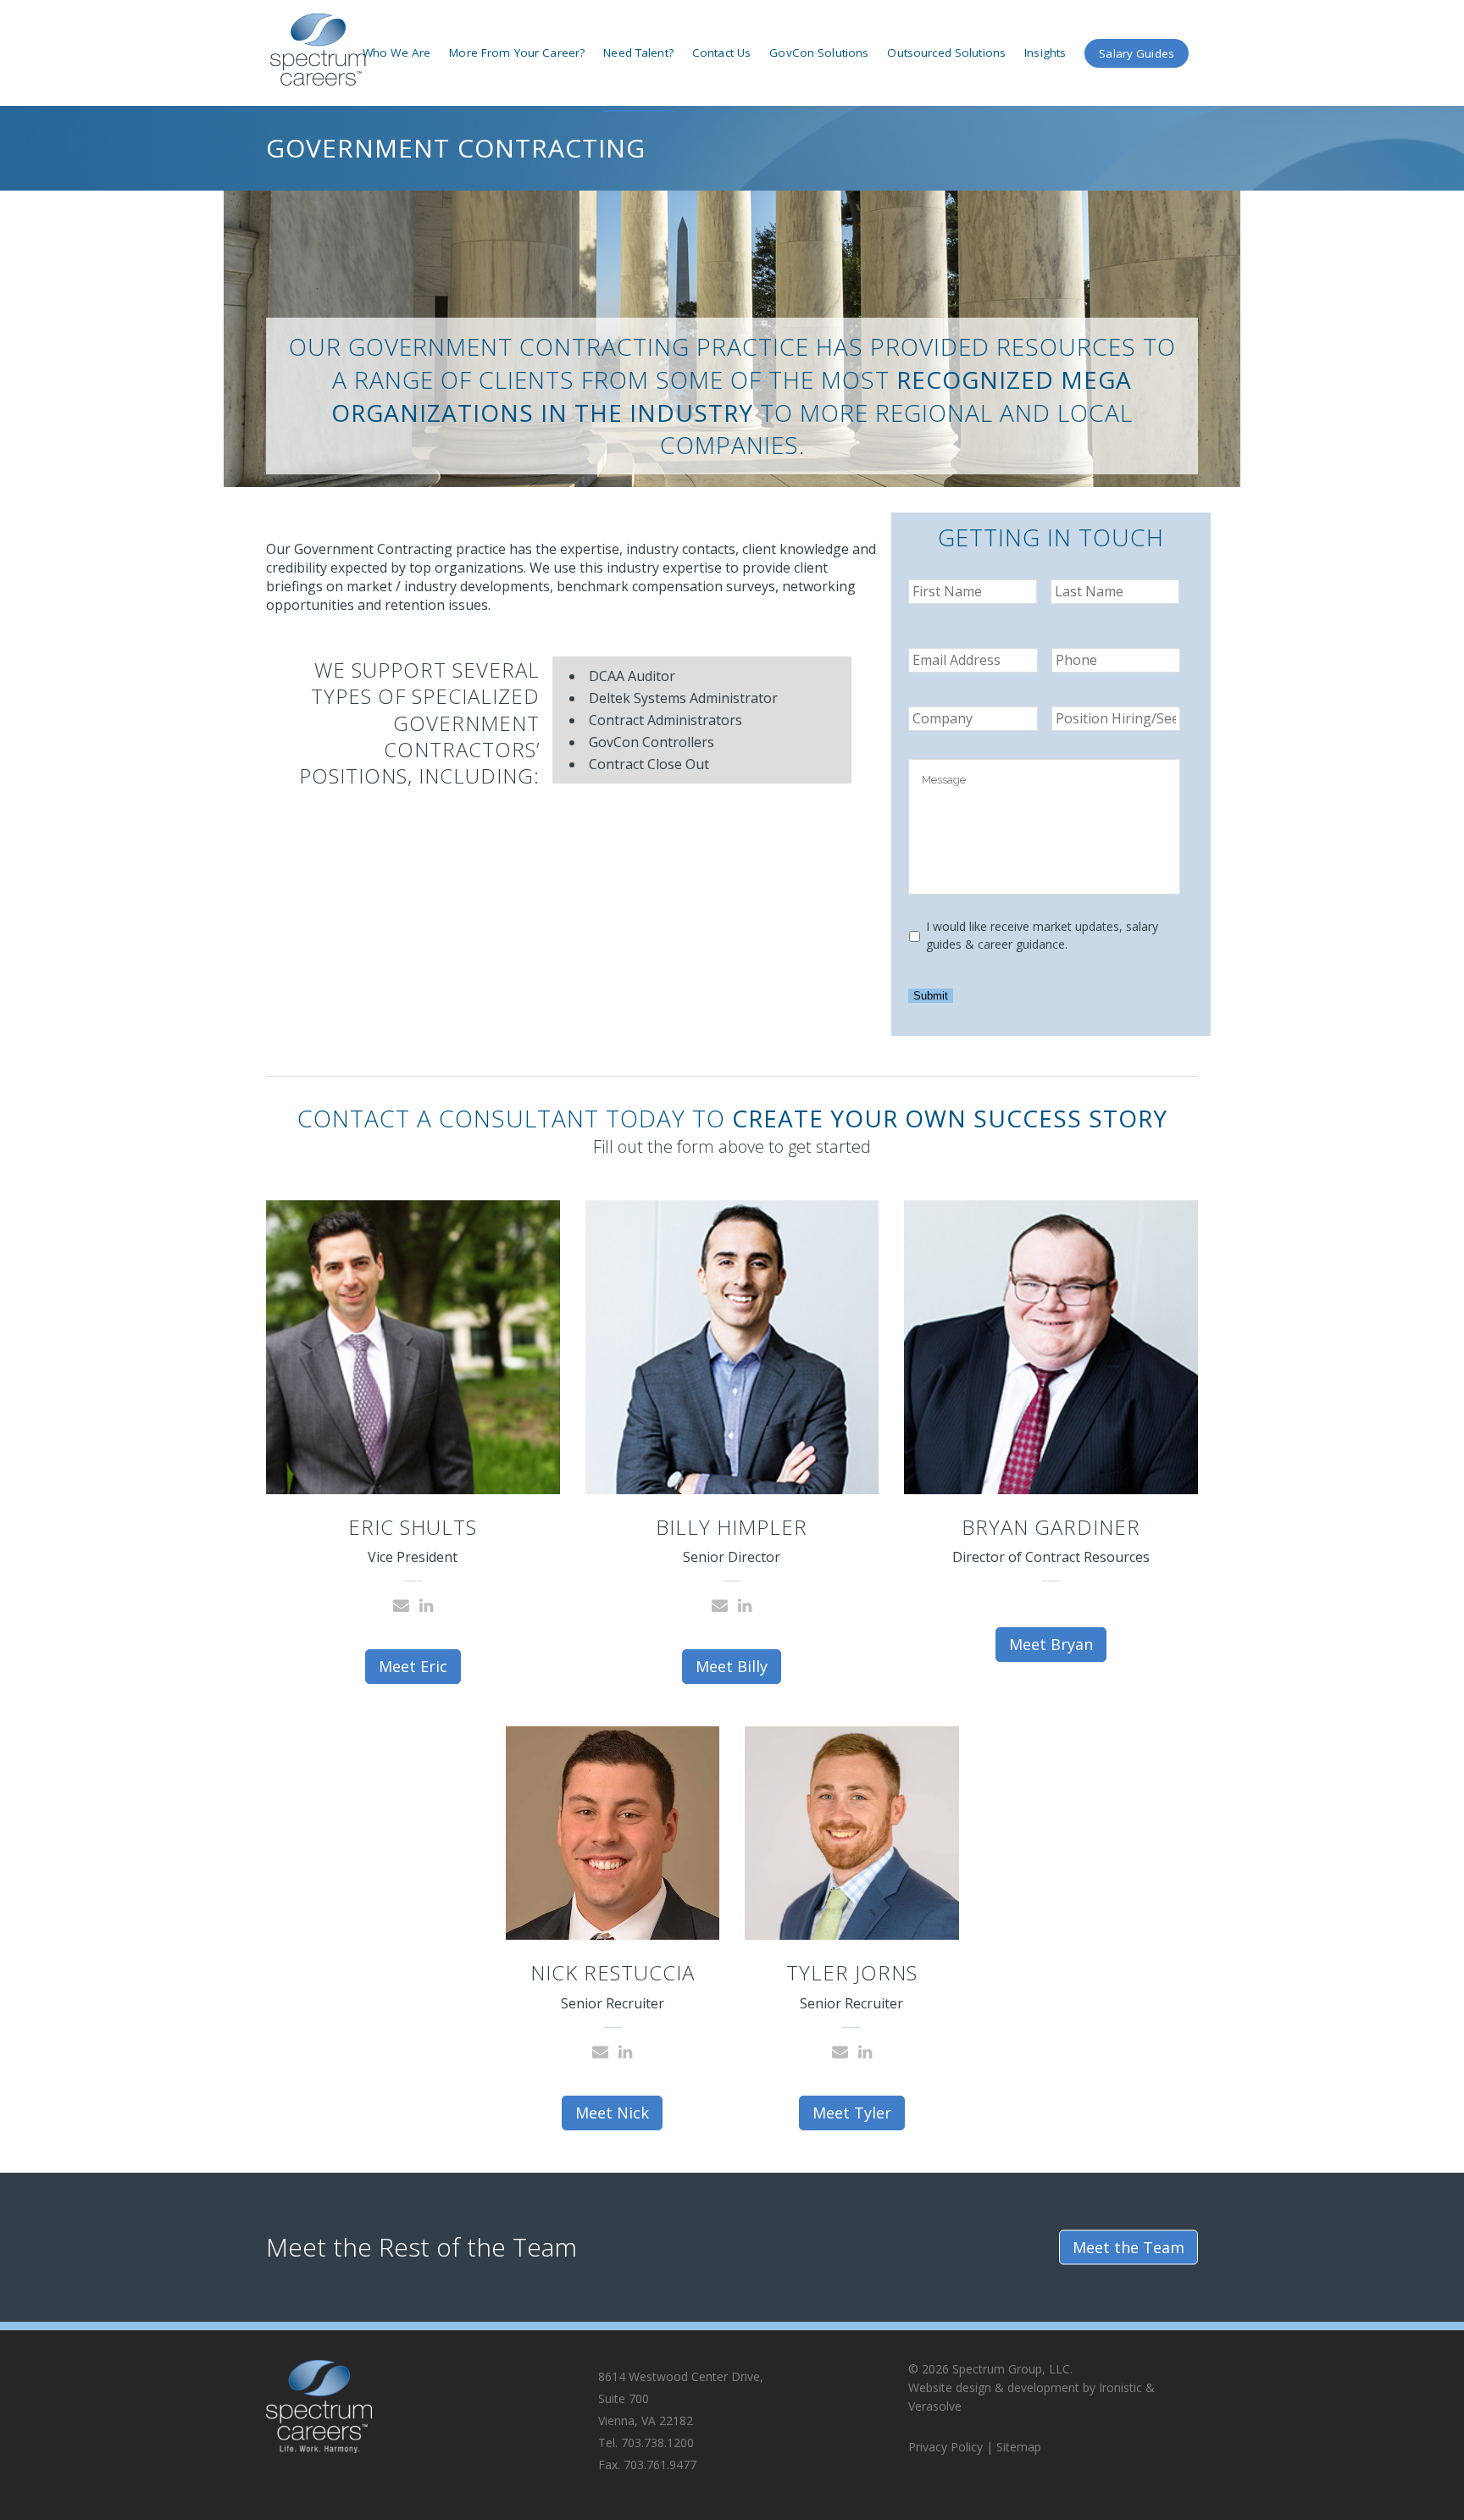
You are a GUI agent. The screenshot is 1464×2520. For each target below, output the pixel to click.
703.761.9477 (660, 2465)
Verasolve (935, 2406)
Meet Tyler (852, 2113)
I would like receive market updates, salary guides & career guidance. (1042, 935)
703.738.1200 (657, 2442)
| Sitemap (1014, 2447)
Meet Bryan (1051, 1644)
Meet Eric (413, 1666)
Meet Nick (612, 2113)
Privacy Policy (947, 2447)
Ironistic (1120, 2387)
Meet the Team (1128, 2246)
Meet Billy (732, 1666)
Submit (931, 996)
